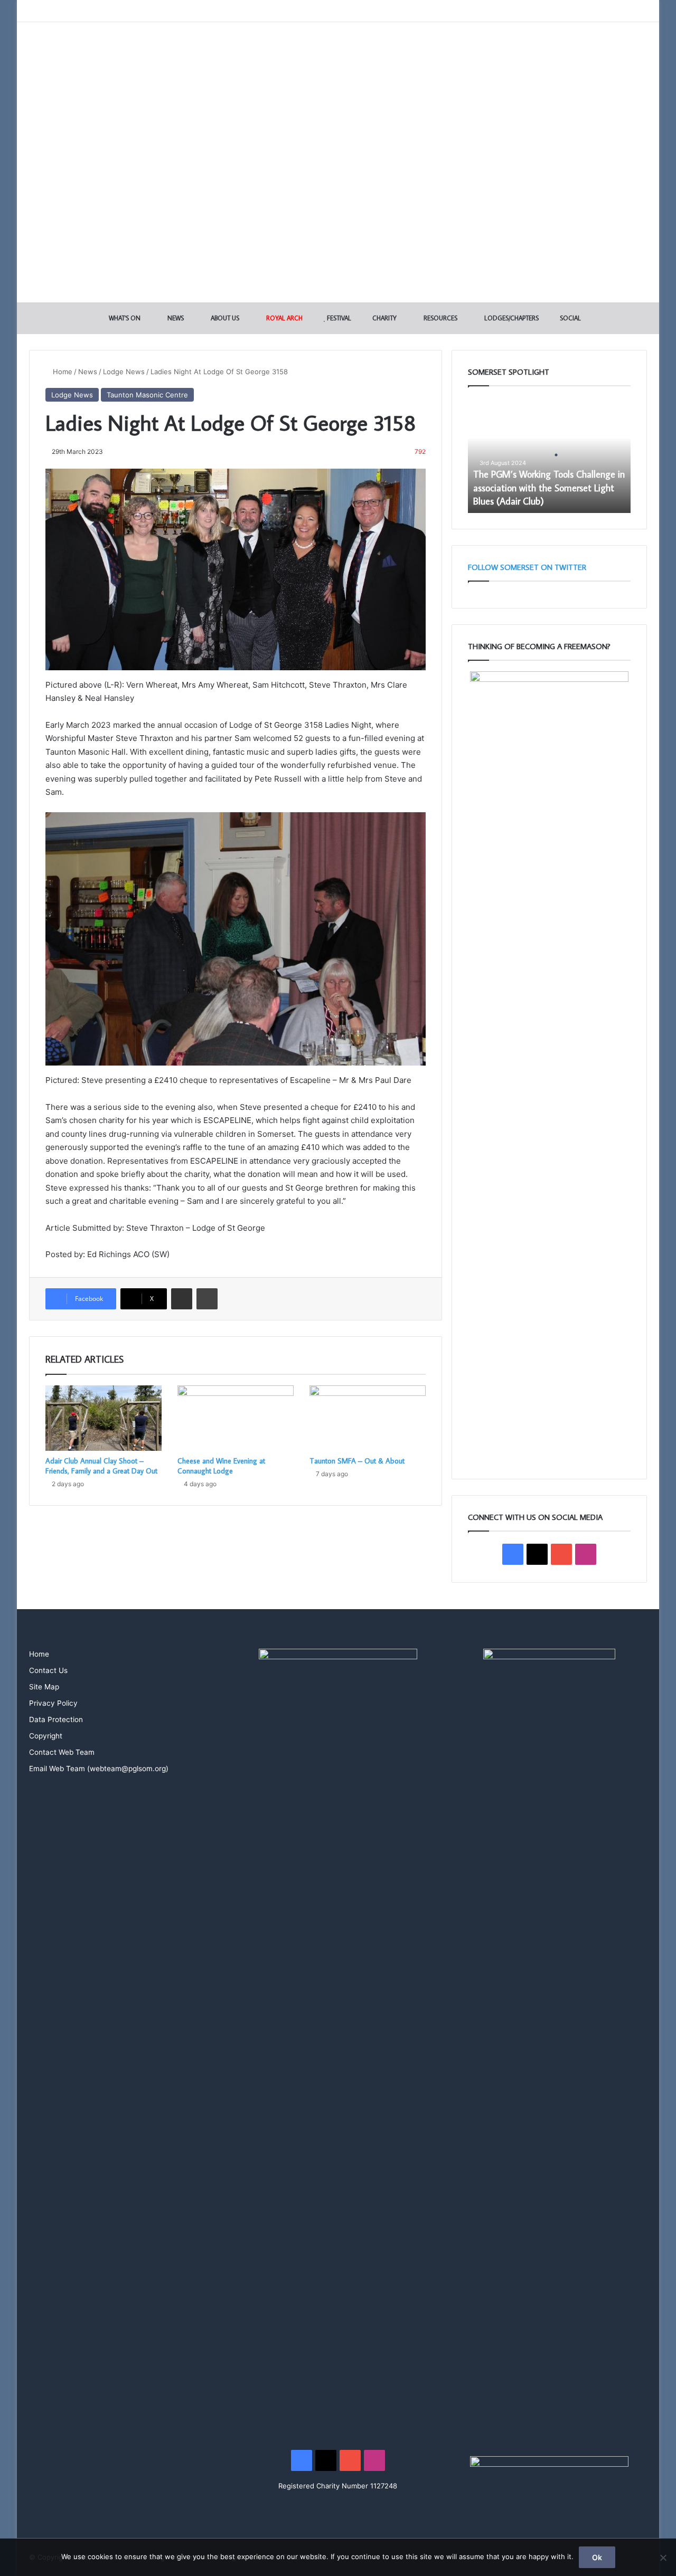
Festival (338, 318)
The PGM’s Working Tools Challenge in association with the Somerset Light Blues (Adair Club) (549, 487)
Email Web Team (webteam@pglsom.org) (99, 1769)
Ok (597, 2557)
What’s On (124, 318)
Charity (384, 318)
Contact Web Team (62, 1752)
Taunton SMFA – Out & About (357, 1461)
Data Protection (56, 1719)
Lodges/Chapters (511, 318)
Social (570, 318)
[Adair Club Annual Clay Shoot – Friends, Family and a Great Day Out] (104, 1418)
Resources (440, 318)
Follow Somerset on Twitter (527, 567)
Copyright (46, 1736)
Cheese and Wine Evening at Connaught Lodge (221, 1466)
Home (62, 372)
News (175, 318)
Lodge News (124, 372)
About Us (224, 318)
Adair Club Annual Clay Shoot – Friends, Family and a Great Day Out (101, 1466)
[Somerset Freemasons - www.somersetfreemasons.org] (338, 59)
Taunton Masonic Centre (147, 395)
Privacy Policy (53, 1703)
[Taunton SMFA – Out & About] (368, 1418)
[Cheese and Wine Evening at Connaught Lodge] (236, 1418)
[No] (663, 2558)
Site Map (44, 1687)
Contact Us (48, 1670)
